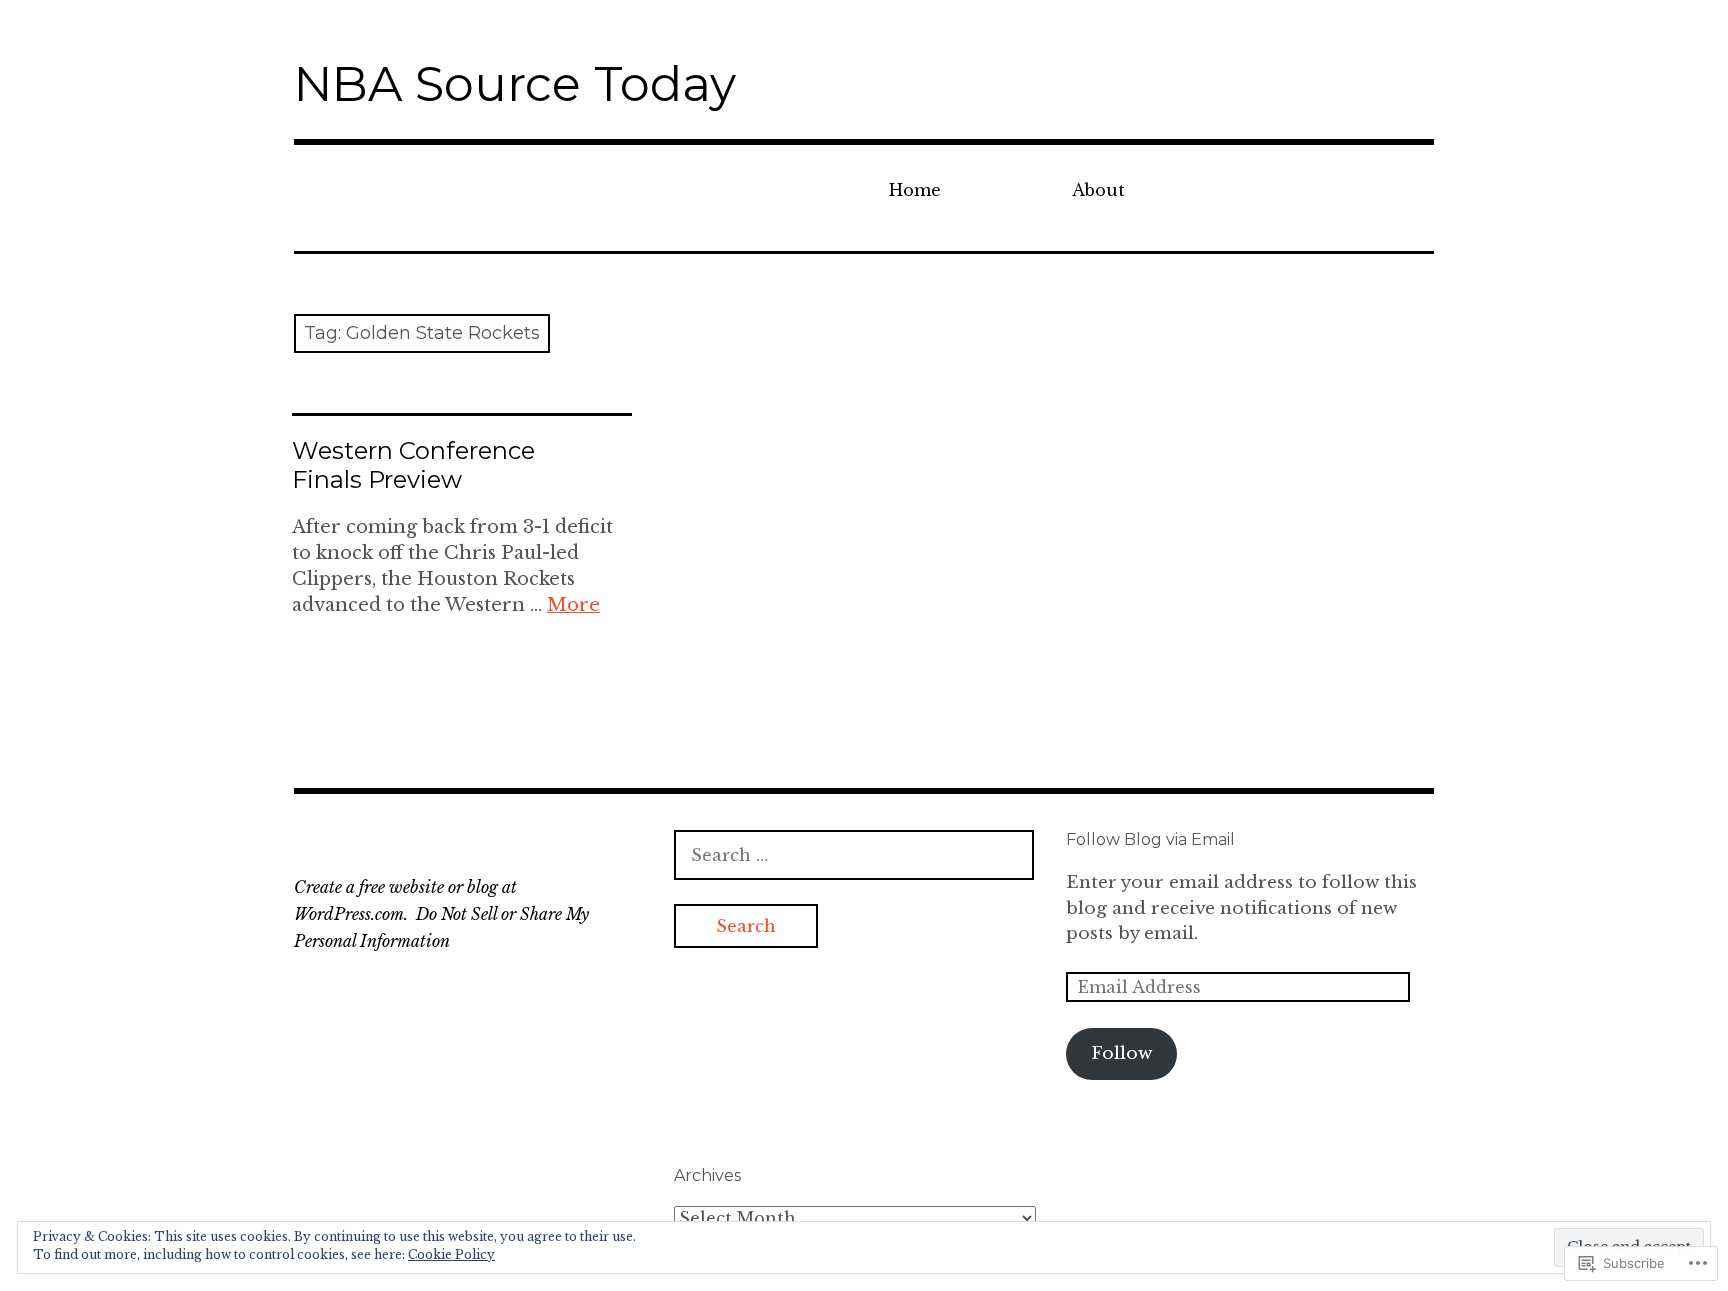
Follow (1121, 1053)
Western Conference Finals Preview (413, 465)
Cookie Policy (451, 1254)
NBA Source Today (515, 84)
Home (915, 190)
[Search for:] (854, 855)
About (1098, 190)
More (573, 605)
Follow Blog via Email (1150, 839)
